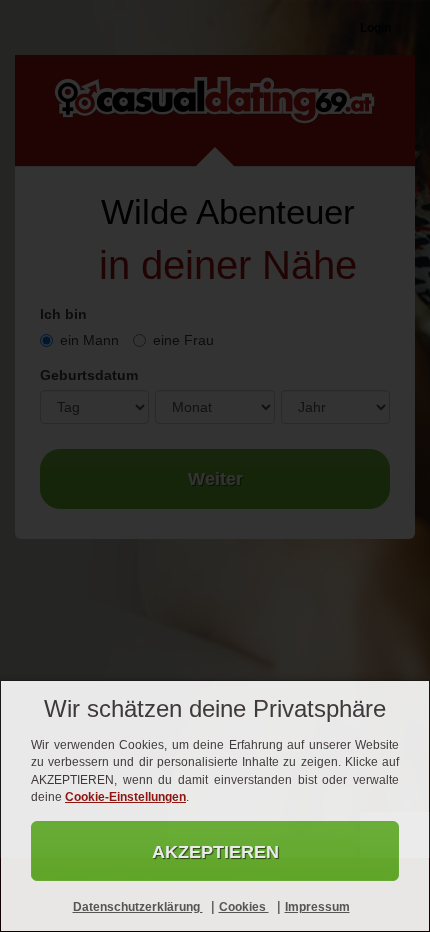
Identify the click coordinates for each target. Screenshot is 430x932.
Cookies (244, 907)
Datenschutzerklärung (138, 907)
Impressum (317, 907)
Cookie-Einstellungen (125, 797)
